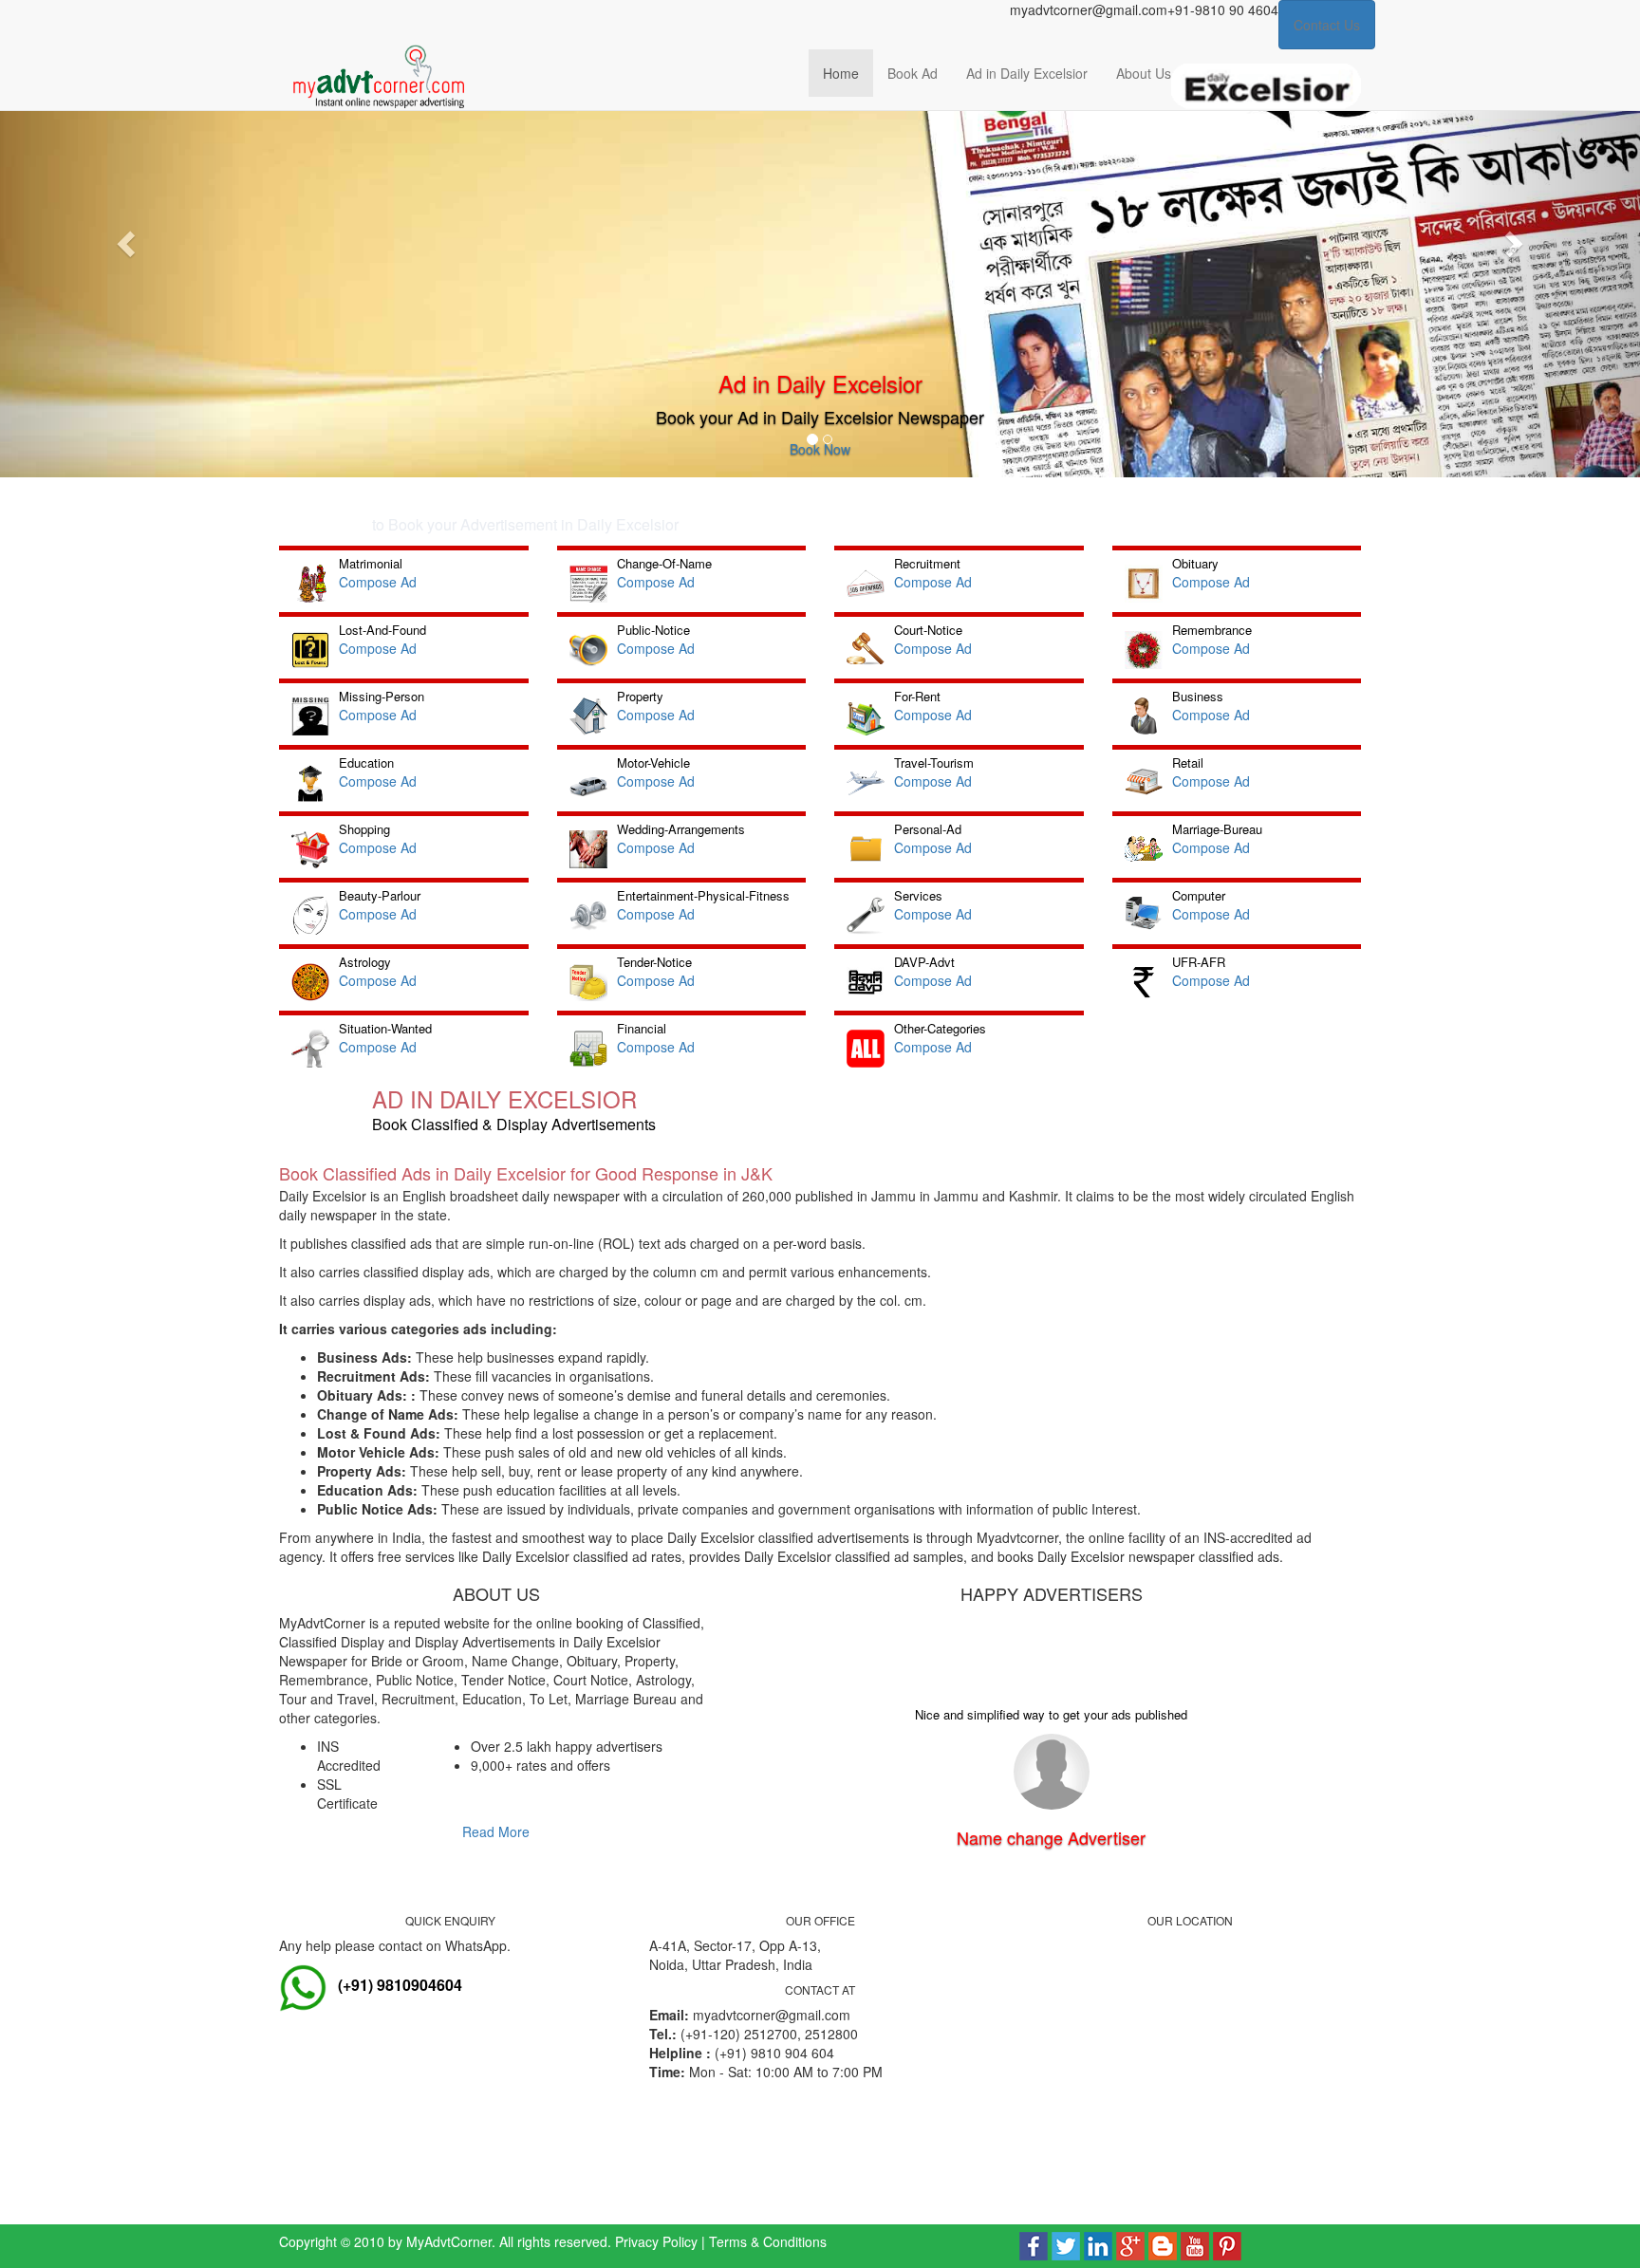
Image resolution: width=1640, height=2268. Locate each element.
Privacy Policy (656, 2241)
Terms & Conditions (768, 2241)
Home (841, 73)
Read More (496, 1831)
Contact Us (1327, 25)
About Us (1144, 73)
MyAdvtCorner (449, 2241)
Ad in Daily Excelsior (1027, 73)
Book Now (820, 449)
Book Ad (913, 73)
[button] (123, 239)
